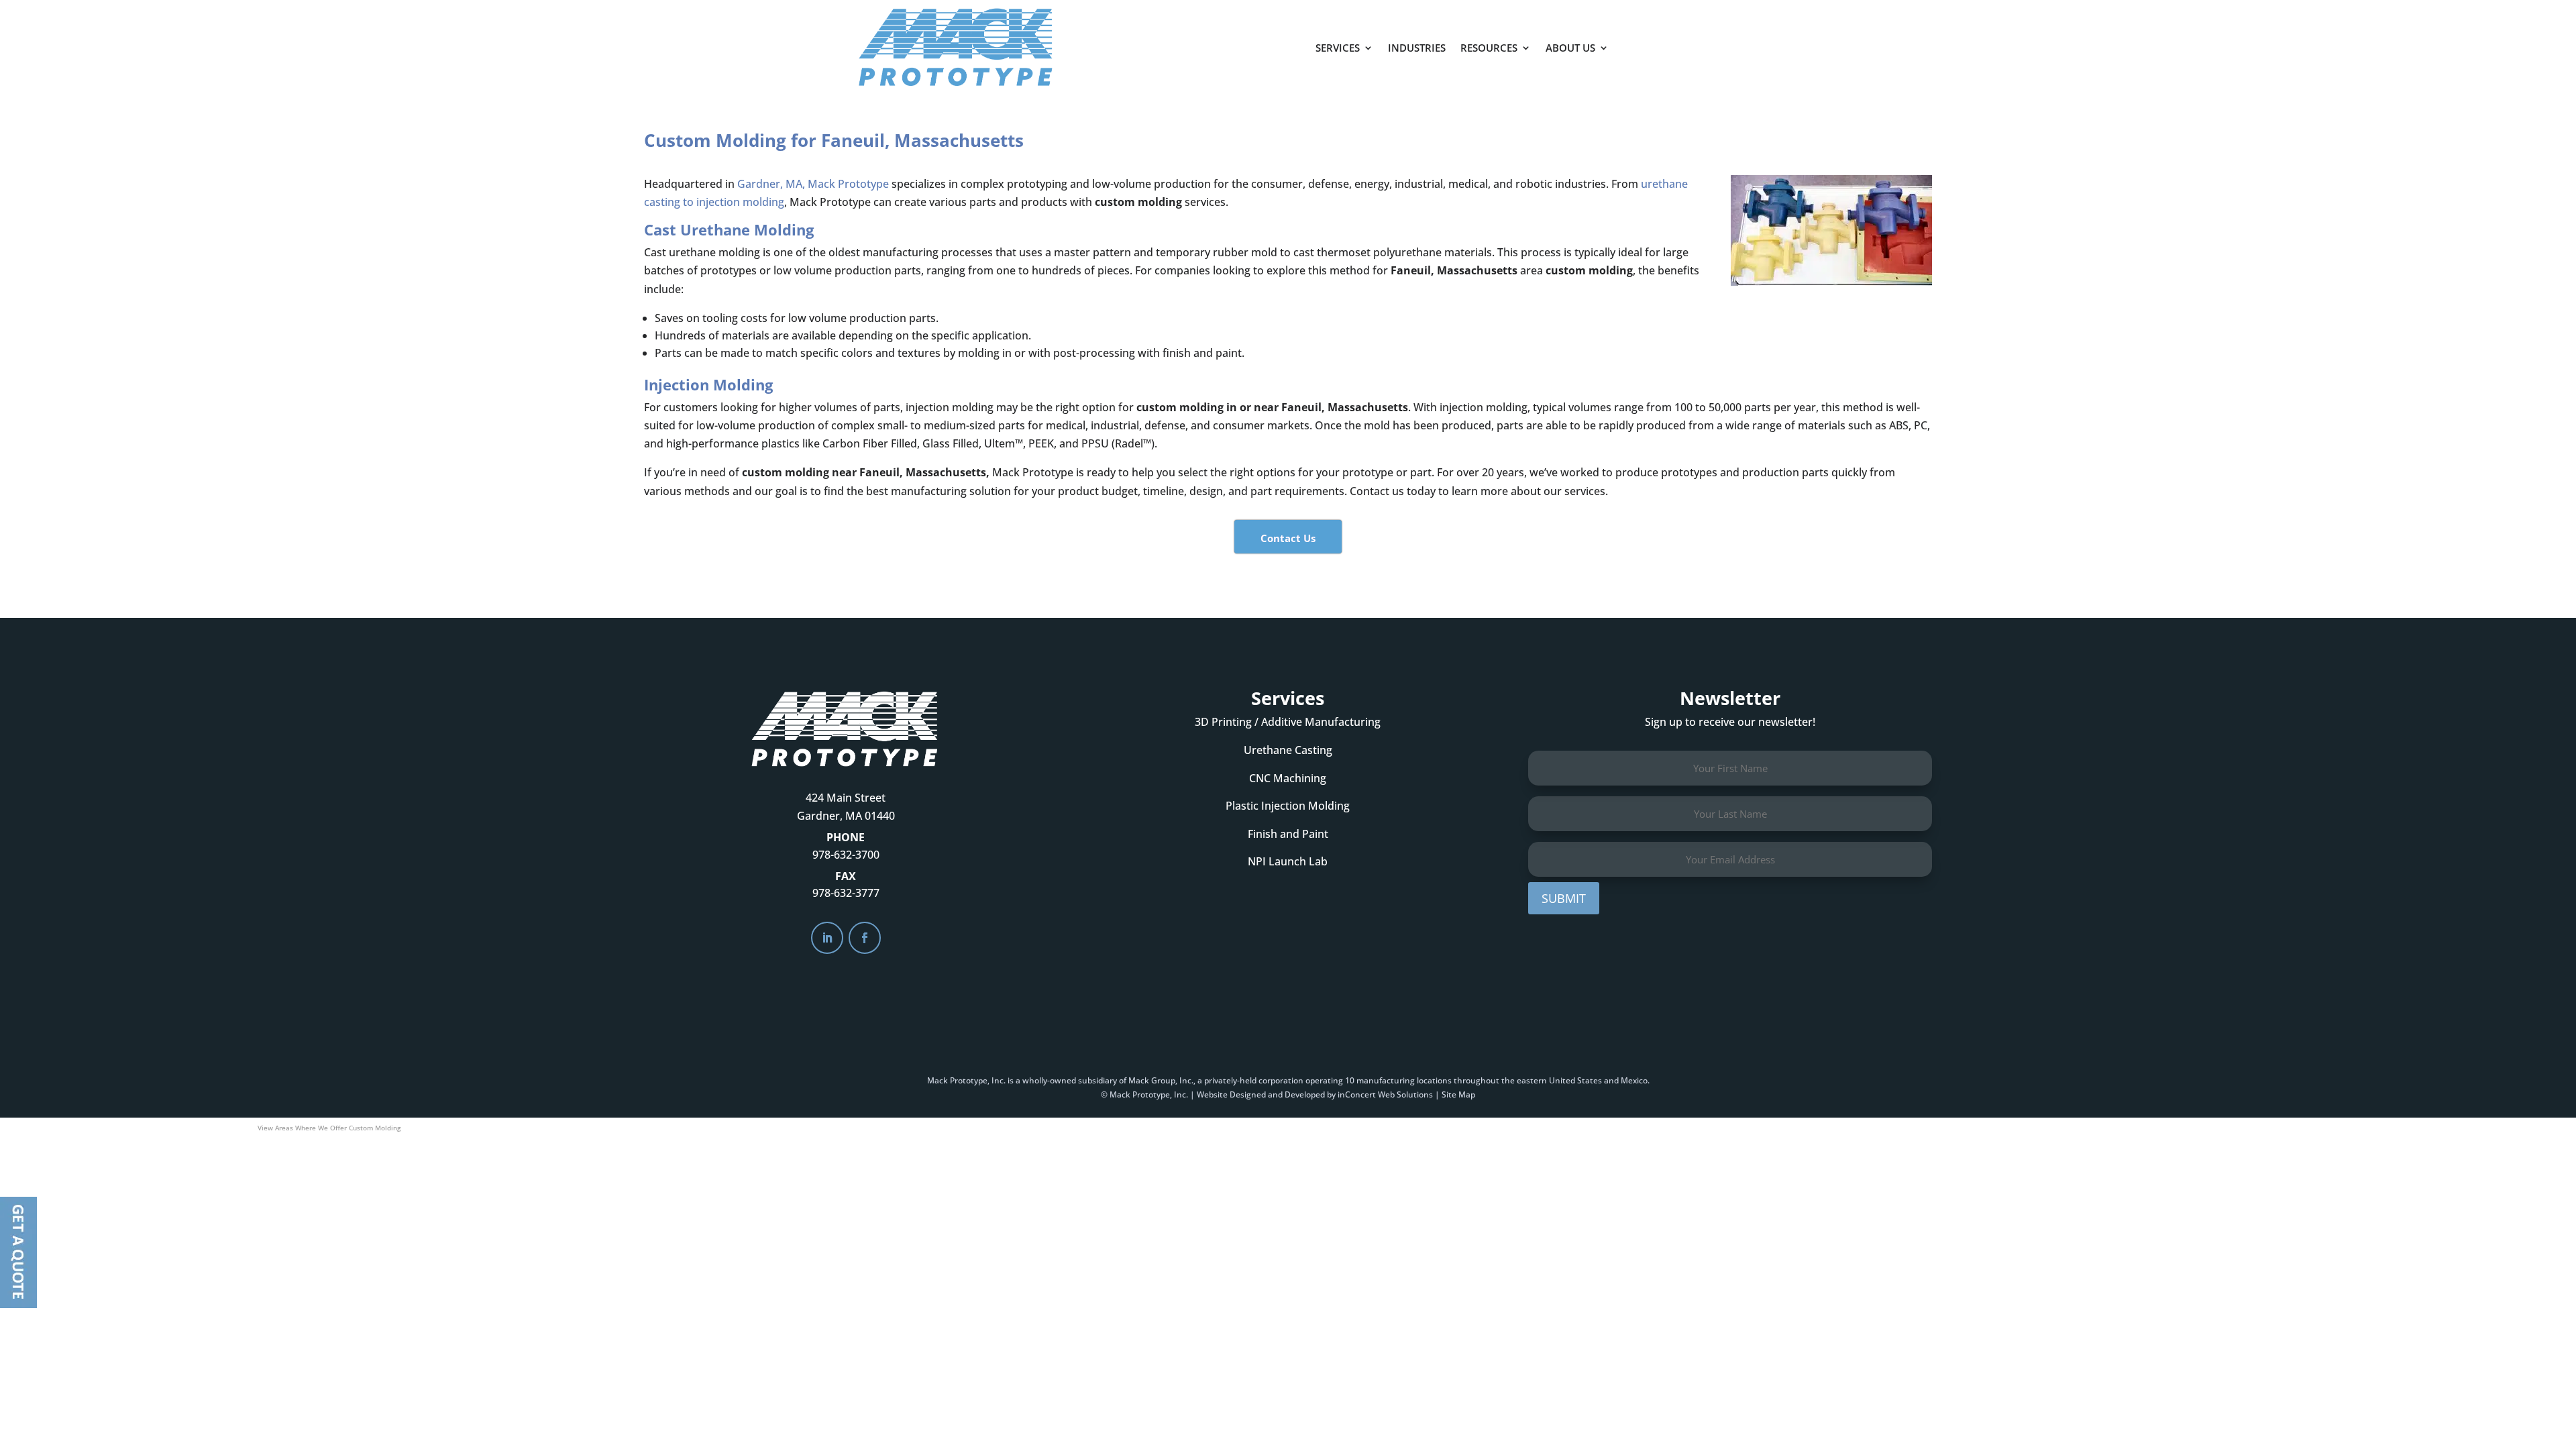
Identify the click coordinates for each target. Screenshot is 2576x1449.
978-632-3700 (846, 855)
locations (1434, 1080)
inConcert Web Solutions (1385, 1094)
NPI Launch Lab (1288, 861)
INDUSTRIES (1417, 48)
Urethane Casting (1288, 750)
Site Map (1458, 1094)
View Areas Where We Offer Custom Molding (329, 1128)
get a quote (1682, 41)
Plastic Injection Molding (1288, 806)
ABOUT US (1570, 48)
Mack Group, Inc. (1161, 1080)
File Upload (18, 1252)
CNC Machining (1288, 778)
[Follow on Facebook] (865, 938)
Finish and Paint (1288, 834)
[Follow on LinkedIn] (827, 938)
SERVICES (1338, 48)
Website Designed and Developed (1261, 1094)
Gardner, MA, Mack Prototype (813, 184)
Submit (1564, 898)
